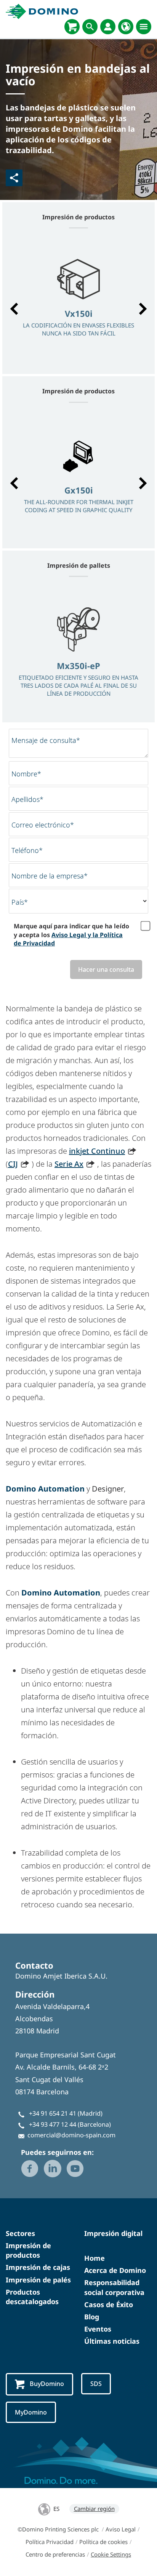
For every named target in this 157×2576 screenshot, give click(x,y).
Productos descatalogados (32, 2297)
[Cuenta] (108, 27)
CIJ (13, 1164)
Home (95, 2258)
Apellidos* (27, 799)
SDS (96, 2384)
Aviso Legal (121, 2529)
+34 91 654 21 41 (53, 2113)
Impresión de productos (28, 2250)
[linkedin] (53, 2169)
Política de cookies (103, 2542)
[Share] (14, 178)
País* (20, 902)
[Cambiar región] (126, 27)
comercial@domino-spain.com (71, 2135)
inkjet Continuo (97, 1151)
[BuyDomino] (72, 27)
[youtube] (75, 2169)
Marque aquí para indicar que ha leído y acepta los (71, 935)
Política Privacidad (50, 2542)
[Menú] (144, 27)
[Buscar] (90, 27)
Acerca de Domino (115, 2270)
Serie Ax (69, 1164)
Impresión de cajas (38, 2267)
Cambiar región (94, 2509)
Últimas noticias (112, 2341)
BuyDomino (47, 2384)
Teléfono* (27, 850)
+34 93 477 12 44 (53, 2124)
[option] (78, 305)
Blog (92, 2317)
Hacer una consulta (106, 969)
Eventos (98, 2329)
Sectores (20, 2233)
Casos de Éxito (109, 2305)
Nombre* (26, 774)
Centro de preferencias (55, 2554)
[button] (14, 309)
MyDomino (31, 2412)
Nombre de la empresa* (50, 876)
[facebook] (30, 2169)
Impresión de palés (38, 2280)
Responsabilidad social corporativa (114, 2287)
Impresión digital (113, 2233)
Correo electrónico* (43, 825)
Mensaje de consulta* (46, 740)
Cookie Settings (111, 2554)
